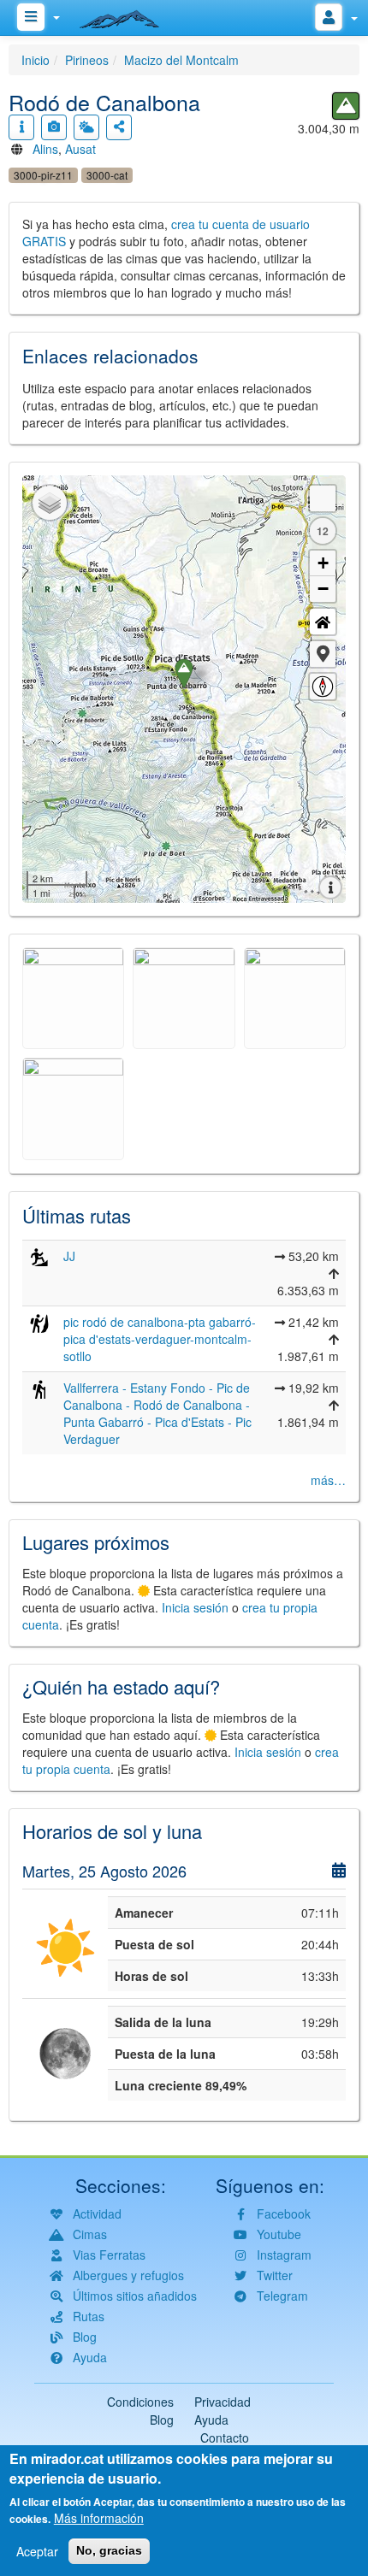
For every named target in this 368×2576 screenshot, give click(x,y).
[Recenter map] (323, 622)
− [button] (323, 589)
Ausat (80, 149)
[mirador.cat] (128, 15)
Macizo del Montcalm (181, 60)
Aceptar (37, 2551)
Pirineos (87, 60)
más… (328, 1480)
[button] (323, 654)
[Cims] (346, 106)
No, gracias (109, 2550)
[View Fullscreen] (323, 498)
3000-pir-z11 (43, 175)
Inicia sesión (195, 1607)
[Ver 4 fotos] (54, 127)
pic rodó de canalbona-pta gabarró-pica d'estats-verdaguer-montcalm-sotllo (160, 1339)
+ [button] (323, 563)
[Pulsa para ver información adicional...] (21, 127)
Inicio (36, 60)
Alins (45, 149)
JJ (69, 1256)
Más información (99, 2518)
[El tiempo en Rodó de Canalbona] (86, 127)
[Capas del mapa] (50, 503)
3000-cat (107, 175)
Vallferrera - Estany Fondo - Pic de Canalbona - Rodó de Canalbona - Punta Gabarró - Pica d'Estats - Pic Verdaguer (157, 1413)
